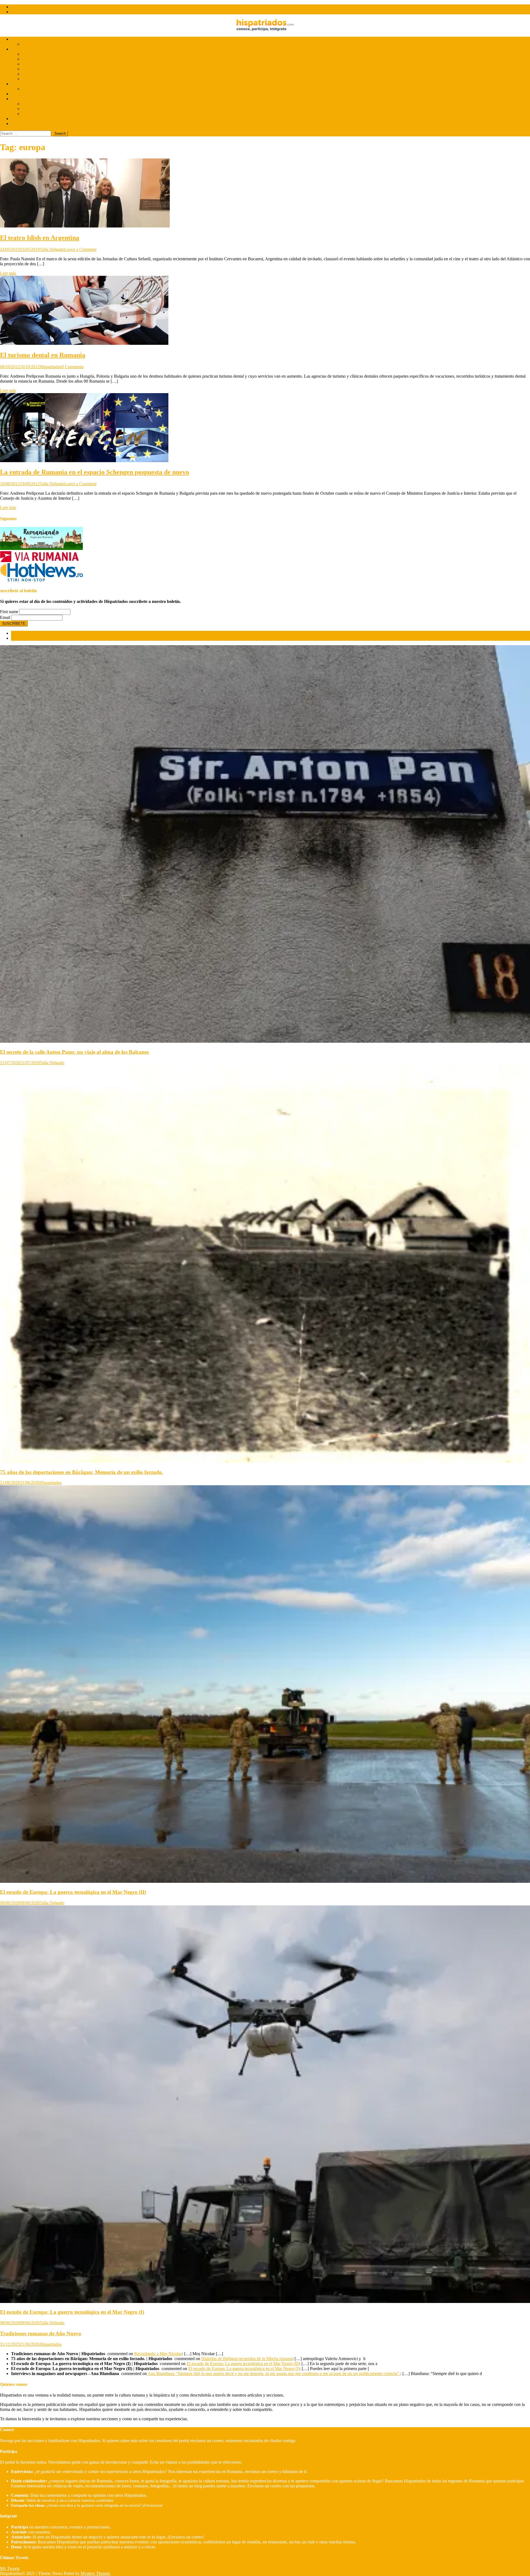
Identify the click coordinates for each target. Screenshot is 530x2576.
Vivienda (30, 59)
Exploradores (34, 104)
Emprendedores (36, 74)
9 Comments (73, 367)
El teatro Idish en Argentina (40, 238)
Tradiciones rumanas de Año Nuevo (41, 2333)
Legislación (32, 69)
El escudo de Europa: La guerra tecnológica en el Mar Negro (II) (73, 1892)
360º (15, 94)
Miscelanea (21, 124)
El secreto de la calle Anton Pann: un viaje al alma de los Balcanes (74, 1052)
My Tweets (10, 2568)
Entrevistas (21, 39)
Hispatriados (51, 367)
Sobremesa (21, 119)
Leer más (8, 273)
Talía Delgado (52, 249)
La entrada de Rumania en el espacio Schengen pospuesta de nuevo (95, 472)
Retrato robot (34, 44)
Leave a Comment (80, 249)
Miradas (18, 99)
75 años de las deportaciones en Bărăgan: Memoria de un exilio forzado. (82, 1472)
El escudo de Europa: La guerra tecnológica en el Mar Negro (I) (72, 2312)
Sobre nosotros (24, 7)
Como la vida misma (40, 54)
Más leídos (20, 633)
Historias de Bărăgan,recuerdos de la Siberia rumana (247, 2359)
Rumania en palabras (40, 114)
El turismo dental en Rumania (43, 355)
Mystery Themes (95, 2573)
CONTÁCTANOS (28, 12)
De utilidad (21, 49)
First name (9, 612)
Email (5, 617)
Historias (19, 84)
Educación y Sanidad (41, 79)
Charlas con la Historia (42, 89)
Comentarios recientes (30, 638)
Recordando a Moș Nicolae (158, 2354)
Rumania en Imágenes (41, 109)
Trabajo (29, 64)
